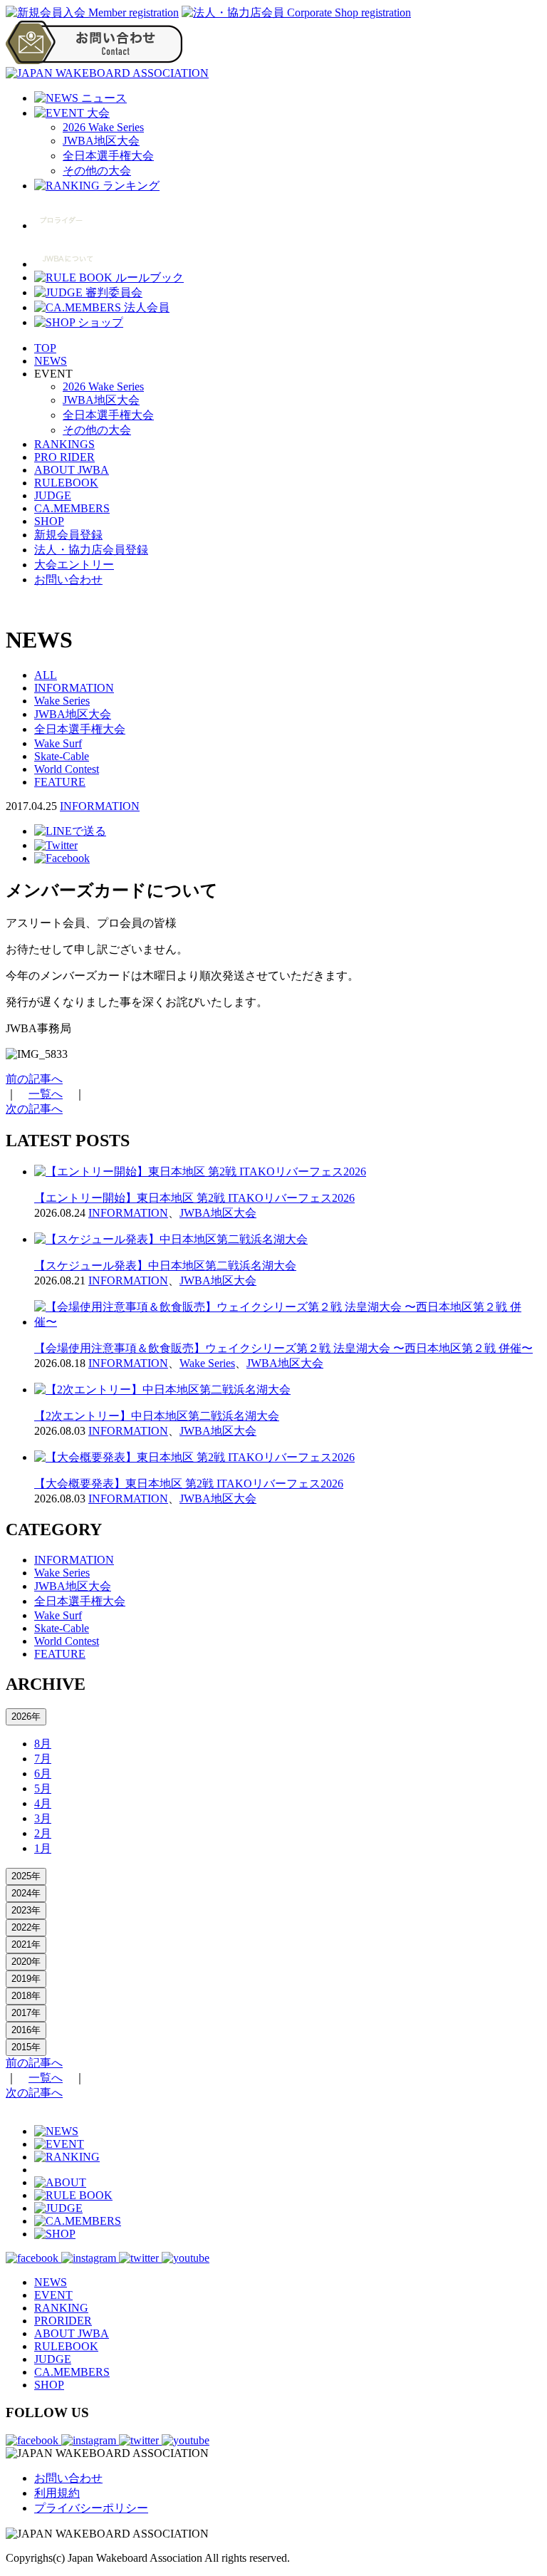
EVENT (53, 2295)
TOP (45, 348)
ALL (46, 675)
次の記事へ (34, 1109)
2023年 (26, 1910)
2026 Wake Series (103, 127)
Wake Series (62, 701)
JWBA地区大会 (101, 141)
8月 (43, 1744)
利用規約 (57, 2493)
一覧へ (46, 1094)
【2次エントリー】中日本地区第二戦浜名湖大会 (157, 1416)
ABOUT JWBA (72, 470)
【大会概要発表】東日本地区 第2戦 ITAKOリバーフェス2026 (189, 1484)
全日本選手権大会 (108, 156)
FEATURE (60, 782)
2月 (43, 1833)
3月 (43, 1818)
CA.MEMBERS (72, 508)
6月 (43, 1773)
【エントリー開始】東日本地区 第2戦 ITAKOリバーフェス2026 (194, 1198)
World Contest (67, 769)
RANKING (61, 2308)
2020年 (26, 1962)
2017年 (26, 2013)
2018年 (26, 1996)
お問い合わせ (68, 580)
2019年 (26, 1979)
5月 (43, 1788)
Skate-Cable (62, 756)
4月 (43, 1803)
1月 (43, 1848)
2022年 (26, 1927)
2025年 (26, 1876)
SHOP (49, 521)
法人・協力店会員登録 (91, 550)
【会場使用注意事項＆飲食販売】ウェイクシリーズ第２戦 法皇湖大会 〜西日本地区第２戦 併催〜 (283, 1348)
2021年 (26, 1944)
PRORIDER (63, 2321)
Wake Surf (58, 743)
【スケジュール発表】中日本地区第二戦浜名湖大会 (165, 1266)
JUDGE (53, 495)
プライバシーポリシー (91, 2508)
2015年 (26, 2047)
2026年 (26, 1717)
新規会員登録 (68, 535)
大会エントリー (74, 565)
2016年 (26, 2030)
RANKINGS (64, 444)
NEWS (51, 361)
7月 (43, 1759)
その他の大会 (97, 171)
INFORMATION (74, 688)
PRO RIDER (64, 457)
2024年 (26, 1893)
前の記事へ (34, 1079)
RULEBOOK (66, 483)
